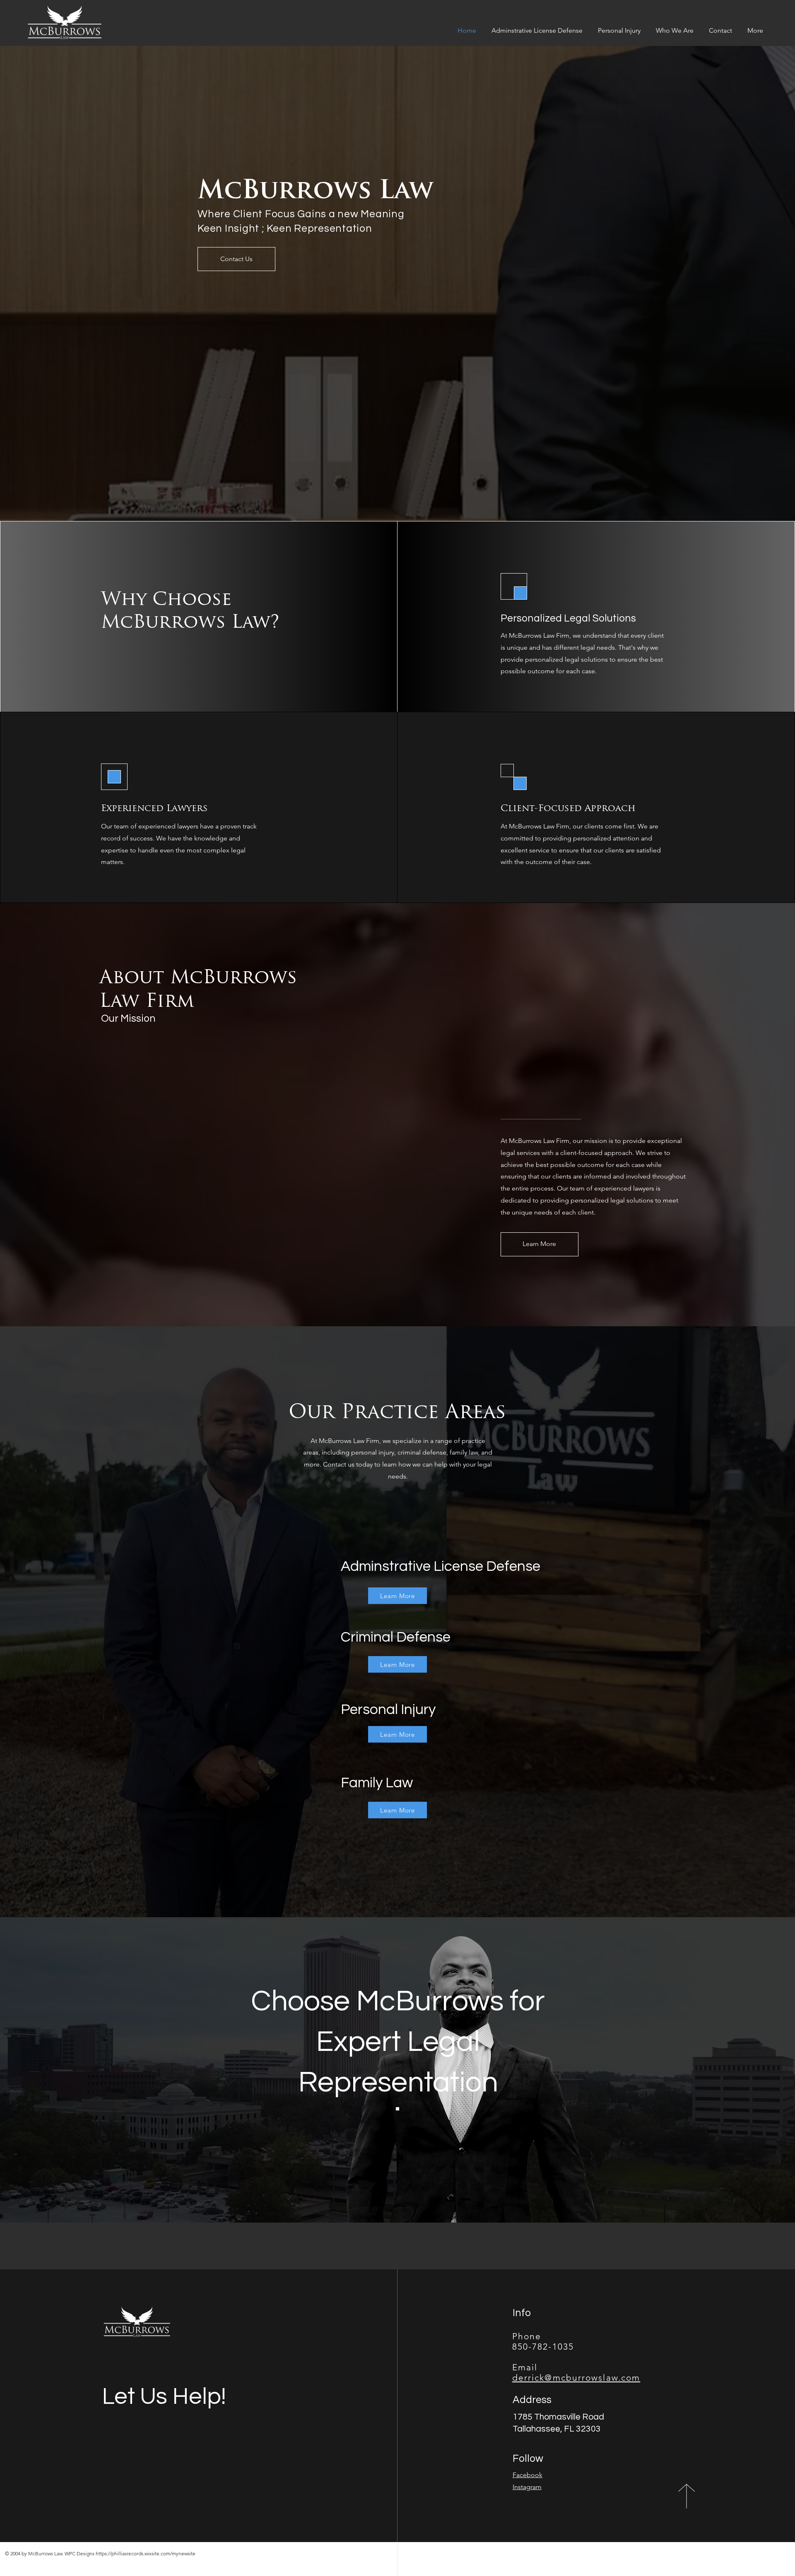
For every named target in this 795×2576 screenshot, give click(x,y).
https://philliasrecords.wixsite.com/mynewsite (146, 2553)
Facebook (528, 2475)
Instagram (527, 2487)
